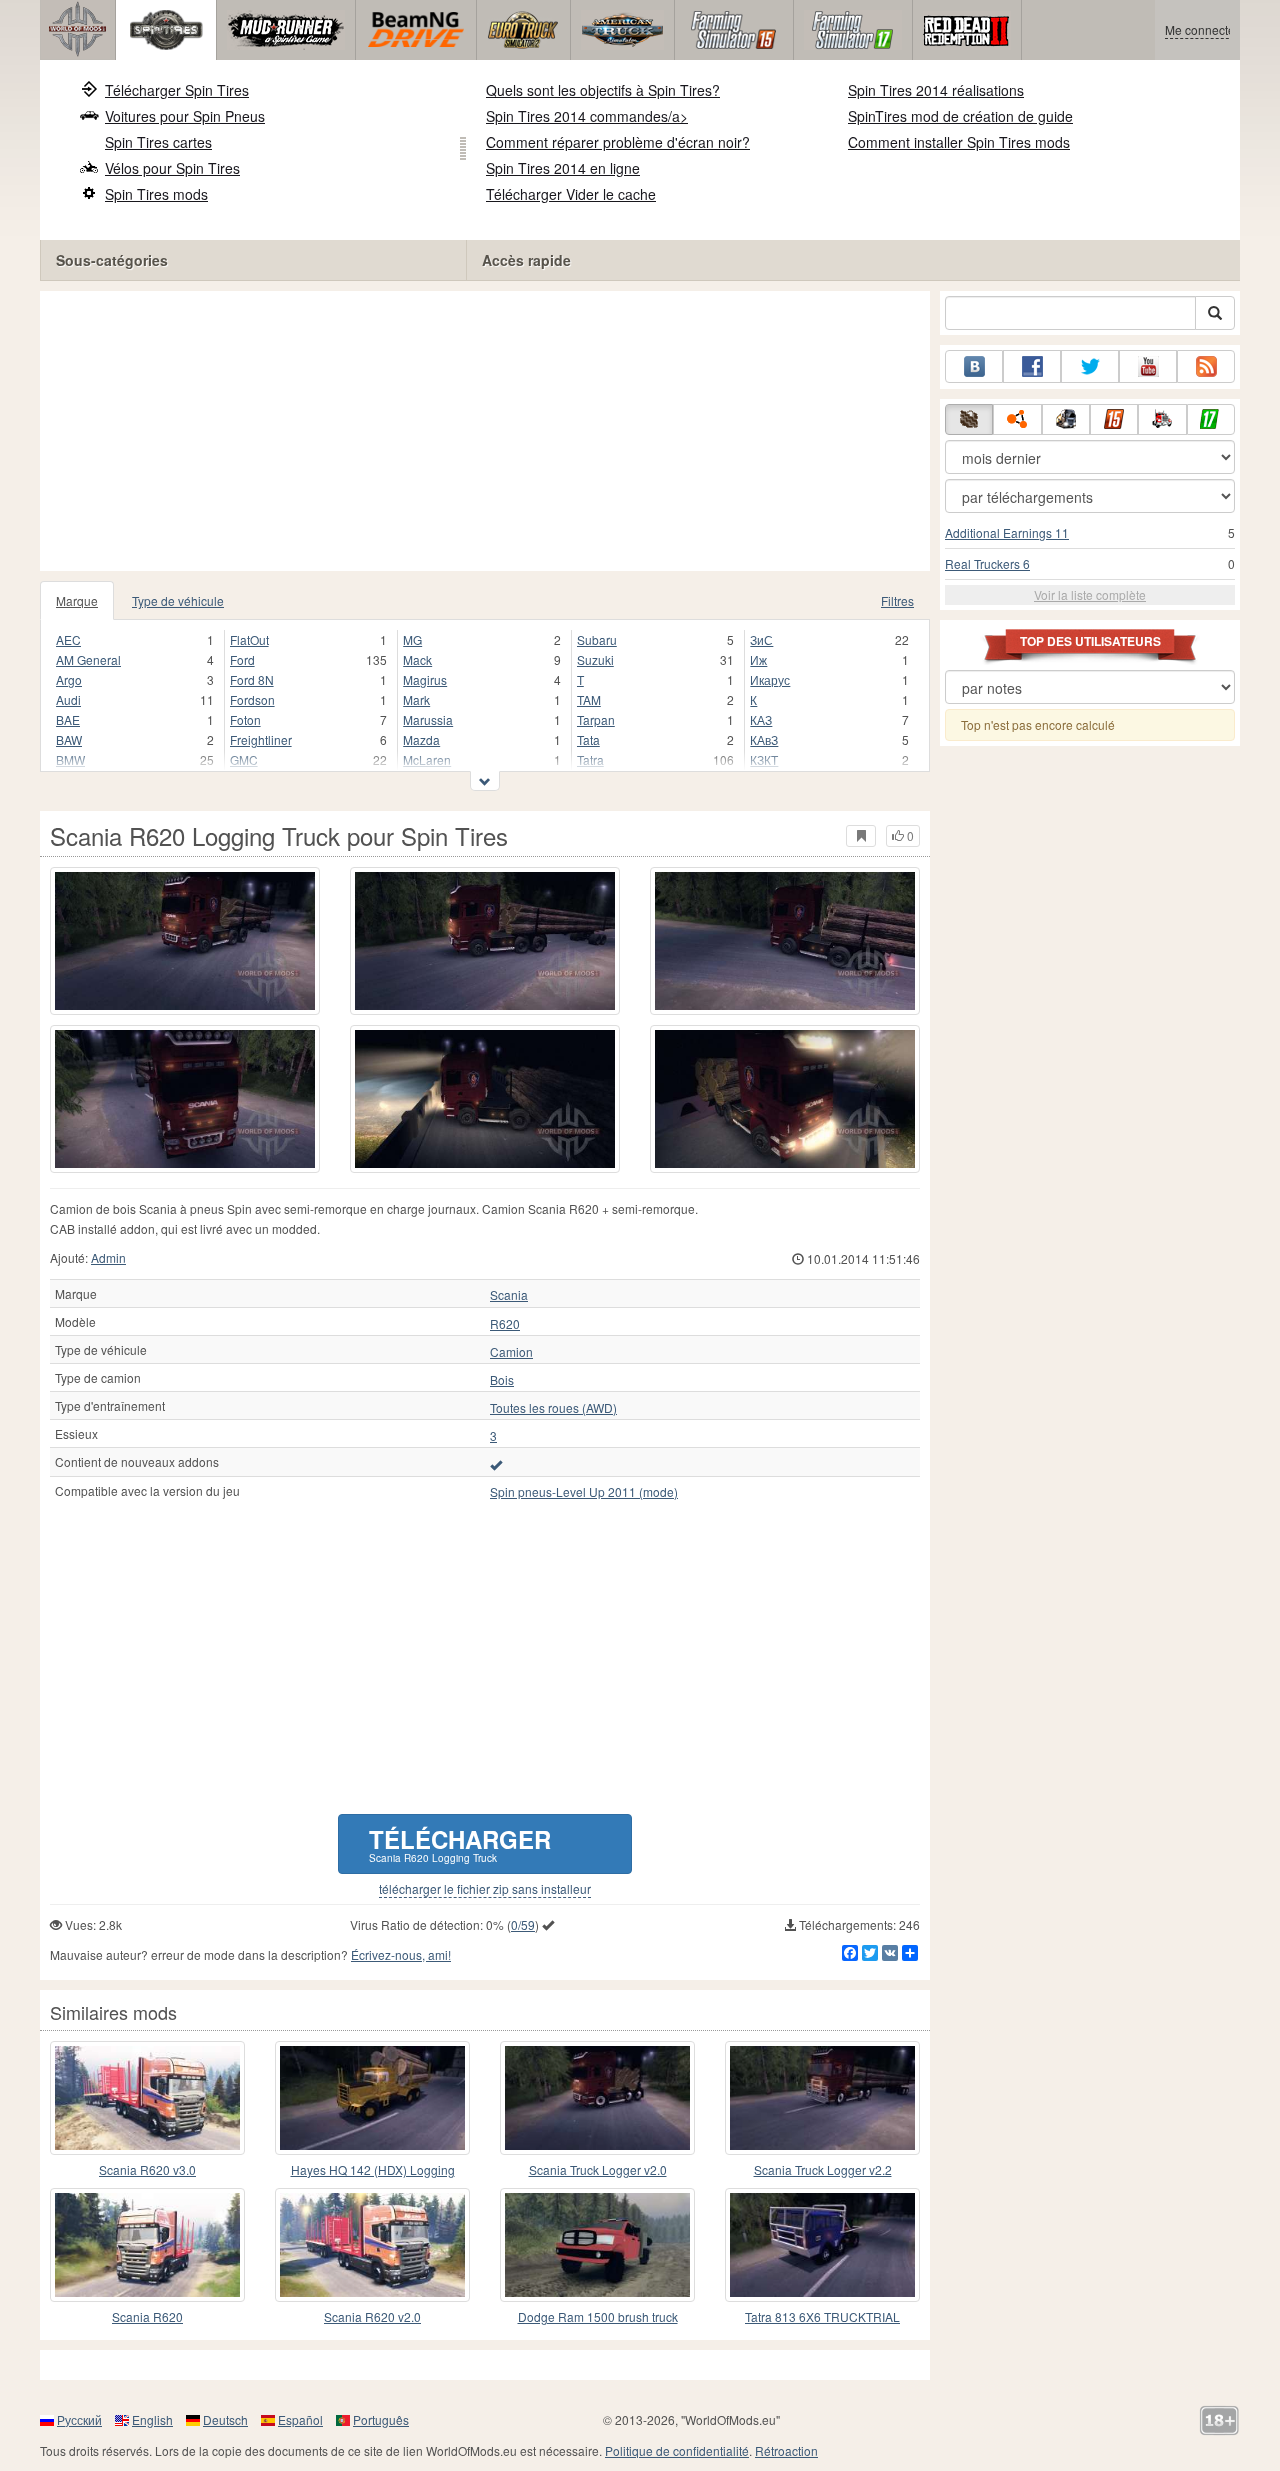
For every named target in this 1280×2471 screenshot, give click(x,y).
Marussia (428, 719)
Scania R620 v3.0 (147, 2169)
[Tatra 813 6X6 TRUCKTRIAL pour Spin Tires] (822, 2245)
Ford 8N (252, 679)
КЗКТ (764, 759)
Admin (108, 1257)
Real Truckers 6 (987, 563)
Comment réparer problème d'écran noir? (618, 142)
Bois (502, 1380)
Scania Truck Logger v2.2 (823, 2169)
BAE (68, 719)
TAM (589, 699)
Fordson (252, 699)
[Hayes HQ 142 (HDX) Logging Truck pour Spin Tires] (372, 2098)
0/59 (523, 1924)
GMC (244, 759)
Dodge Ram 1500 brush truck (598, 2316)
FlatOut (249, 639)
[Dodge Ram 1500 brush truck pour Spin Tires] (597, 2245)
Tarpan (596, 719)
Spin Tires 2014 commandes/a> (587, 116)
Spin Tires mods (156, 194)
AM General (88, 659)
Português (381, 2419)
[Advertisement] (485, 431)
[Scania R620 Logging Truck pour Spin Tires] (185, 941)
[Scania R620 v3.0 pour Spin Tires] (147, 2098)
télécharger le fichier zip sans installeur (485, 1889)
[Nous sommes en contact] (974, 366)
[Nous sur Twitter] (1090, 366)
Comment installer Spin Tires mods (959, 142)
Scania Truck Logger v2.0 (598, 2169)
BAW (69, 739)
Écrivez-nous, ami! (401, 1954)
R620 (505, 1324)
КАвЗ (764, 739)
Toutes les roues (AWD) (553, 1408)
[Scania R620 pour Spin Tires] (147, 2245)
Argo (69, 679)
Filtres (897, 600)
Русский (79, 2419)
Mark (416, 699)
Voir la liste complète (1090, 594)
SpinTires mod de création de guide (960, 116)
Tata (588, 739)
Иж (758, 659)
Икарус (770, 679)
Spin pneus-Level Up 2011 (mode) (584, 1492)
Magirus (425, 679)
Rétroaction (786, 2450)
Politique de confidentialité (677, 2450)
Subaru (597, 639)
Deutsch (225, 2419)
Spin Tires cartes (158, 142)
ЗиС (761, 639)
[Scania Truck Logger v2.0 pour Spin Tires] (597, 2098)
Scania (509, 1295)
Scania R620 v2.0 (372, 2316)
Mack (417, 659)
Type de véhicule (178, 600)
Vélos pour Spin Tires (172, 168)
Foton (245, 719)
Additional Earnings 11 (1007, 532)
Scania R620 (147, 2316)
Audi (68, 699)
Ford (242, 659)
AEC (68, 639)
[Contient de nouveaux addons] (496, 1464)
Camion (511, 1352)
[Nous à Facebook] (1032, 366)
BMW (70, 759)
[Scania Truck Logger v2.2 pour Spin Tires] (822, 2098)
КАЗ (761, 719)
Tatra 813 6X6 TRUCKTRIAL (822, 2316)
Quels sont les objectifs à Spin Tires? (603, 90)
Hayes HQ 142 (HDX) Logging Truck (373, 2170)
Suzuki (595, 659)
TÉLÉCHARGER (460, 1843)
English (152, 2419)
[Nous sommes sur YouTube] (1148, 366)
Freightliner (261, 739)
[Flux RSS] (1206, 366)
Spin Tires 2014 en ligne (563, 168)
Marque (77, 600)
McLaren (427, 759)
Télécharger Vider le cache (571, 194)
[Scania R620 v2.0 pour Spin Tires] (372, 2245)
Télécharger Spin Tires (177, 90)
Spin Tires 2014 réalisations (936, 90)
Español (300, 2419)
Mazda (421, 739)
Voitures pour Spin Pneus (185, 116)
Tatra (590, 759)
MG (412, 639)
